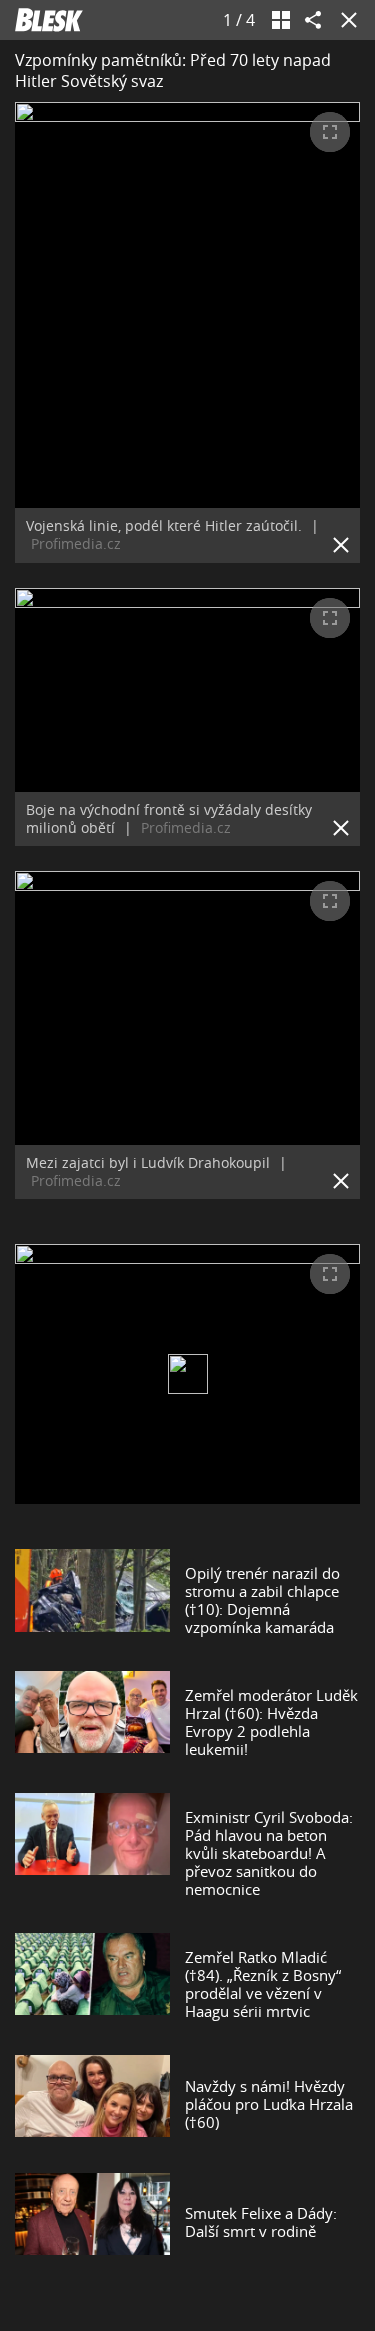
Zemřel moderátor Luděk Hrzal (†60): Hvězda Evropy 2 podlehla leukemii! (271, 1722)
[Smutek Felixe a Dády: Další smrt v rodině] (92, 2222)
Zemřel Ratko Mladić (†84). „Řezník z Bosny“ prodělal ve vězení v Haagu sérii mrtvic (263, 1984)
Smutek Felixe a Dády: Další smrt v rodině (261, 2222)
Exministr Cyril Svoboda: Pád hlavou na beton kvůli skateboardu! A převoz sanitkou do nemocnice (269, 1853)
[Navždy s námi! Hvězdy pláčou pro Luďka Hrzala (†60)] (92, 2104)
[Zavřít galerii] (345, 20)
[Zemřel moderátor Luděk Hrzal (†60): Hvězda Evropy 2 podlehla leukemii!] (92, 1722)
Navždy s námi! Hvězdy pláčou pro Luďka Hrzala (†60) (269, 2104)
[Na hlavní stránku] (49, 20)
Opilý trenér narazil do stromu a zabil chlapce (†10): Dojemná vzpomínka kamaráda (262, 1600)
